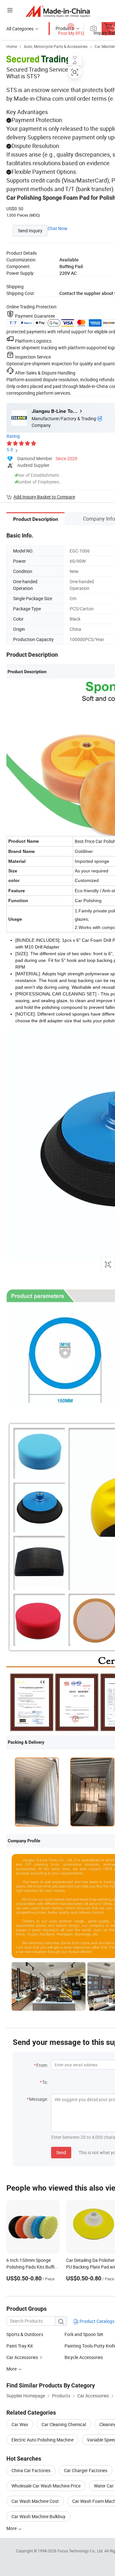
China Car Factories (31, 2470)
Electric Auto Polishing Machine (42, 2440)
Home (12, 46)
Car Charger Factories (86, 2470)
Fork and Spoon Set (84, 2334)
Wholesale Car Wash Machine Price (46, 2486)
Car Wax (20, 2424)
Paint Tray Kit (20, 2346)
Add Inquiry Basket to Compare (44, 497)
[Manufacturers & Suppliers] (58, 11)
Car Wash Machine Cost (35, 2501)
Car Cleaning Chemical (64, 2424)
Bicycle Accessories (84, 2357)
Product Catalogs (96, 2321)
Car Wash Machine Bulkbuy (38, 2516)
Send (61, 2152)
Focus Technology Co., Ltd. (81, 2551)
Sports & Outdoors (25, 2334)
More (12, 2528)
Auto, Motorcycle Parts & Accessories (56, 46)
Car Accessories (23, 2357)
